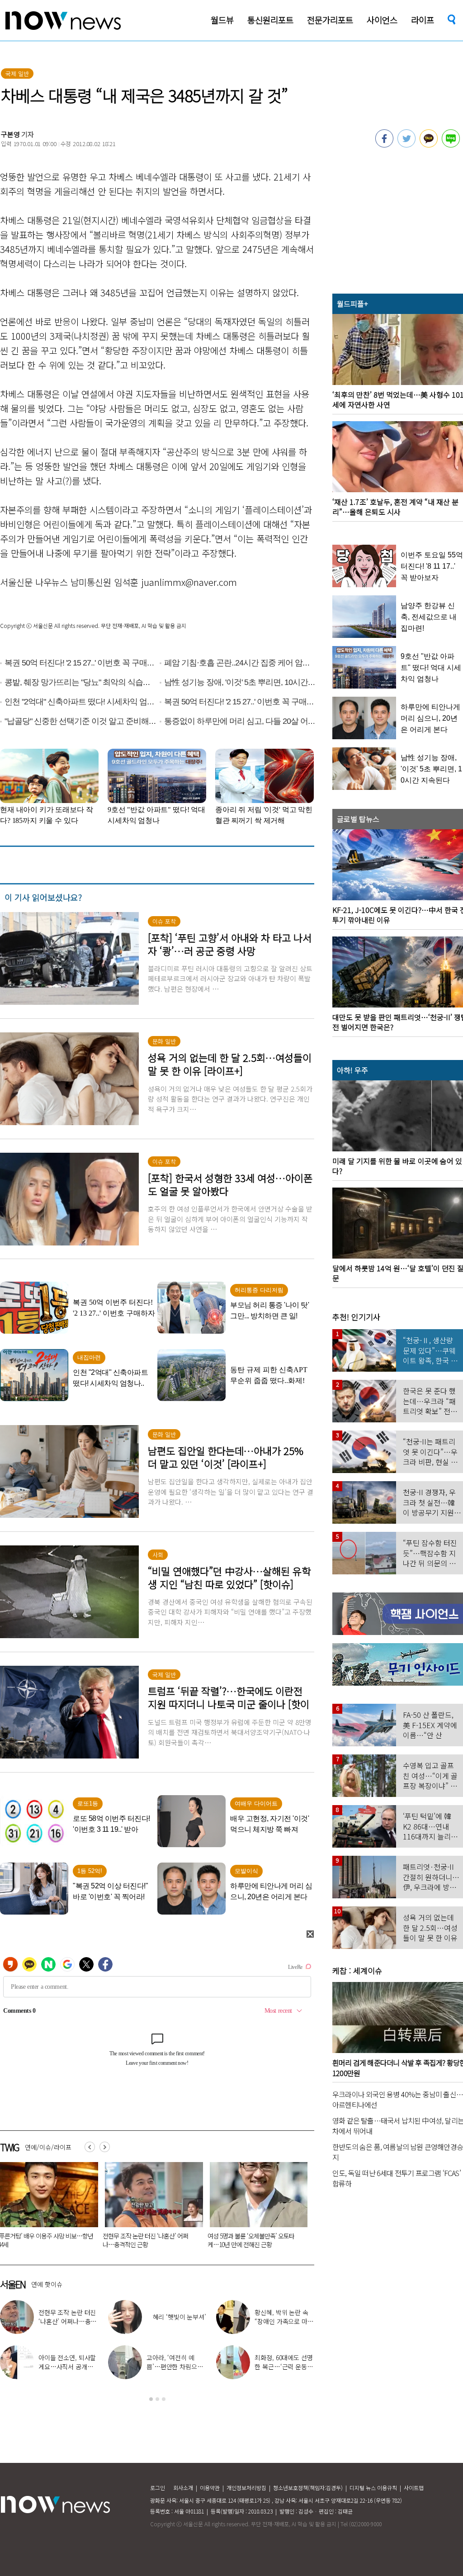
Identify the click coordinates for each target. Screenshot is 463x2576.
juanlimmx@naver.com (189, 582)
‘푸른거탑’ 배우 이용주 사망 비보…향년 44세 (255, 2240)
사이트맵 (414, 2488)
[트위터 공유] (406, 145)
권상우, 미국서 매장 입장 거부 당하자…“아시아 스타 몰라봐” (68, 2321)
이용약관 (210, 2488)
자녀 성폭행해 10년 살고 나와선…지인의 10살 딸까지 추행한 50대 (149, 2240)
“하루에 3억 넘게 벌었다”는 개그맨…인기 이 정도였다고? (68, 2367)
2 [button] (157, 2399)
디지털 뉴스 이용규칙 (373, 2488)
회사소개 (183, 2488)
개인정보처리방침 (246, 2488)
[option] (151, 2208)
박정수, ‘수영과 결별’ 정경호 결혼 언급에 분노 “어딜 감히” (175, 2367)
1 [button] (151, 2399)
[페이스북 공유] (384, 145)
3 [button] (164, 2399)
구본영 (10, 134)
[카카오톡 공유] (429, 145)
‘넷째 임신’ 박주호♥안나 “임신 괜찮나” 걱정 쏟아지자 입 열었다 (175, 2321)
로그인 (158, 2488)
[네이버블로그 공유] (451, 145)
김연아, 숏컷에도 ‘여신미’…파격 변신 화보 (284, 2317)
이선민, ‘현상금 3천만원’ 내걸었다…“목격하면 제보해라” (284, 2367)
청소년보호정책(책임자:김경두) (308, 2488)
